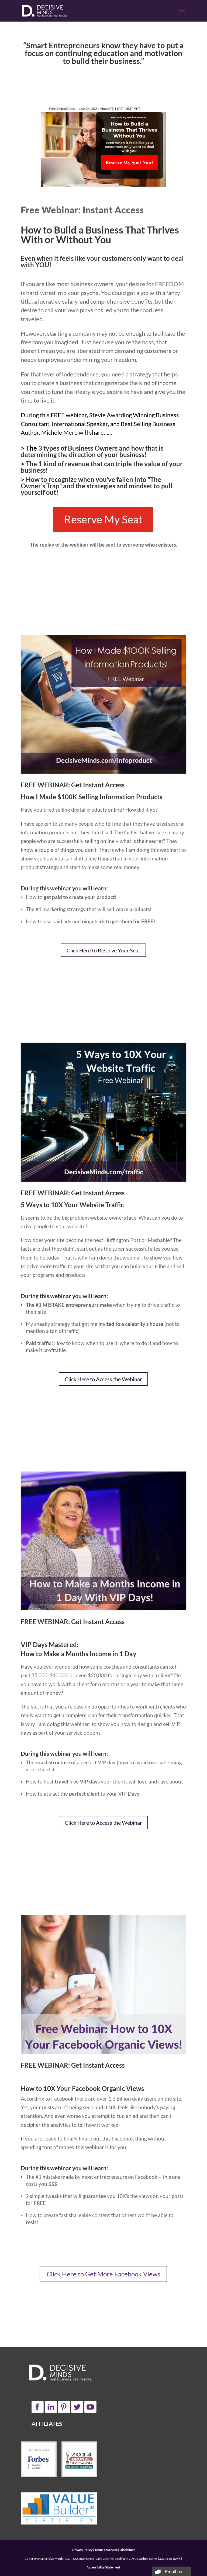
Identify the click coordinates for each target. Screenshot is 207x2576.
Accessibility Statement (103, 2567)
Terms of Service (106, 2550)
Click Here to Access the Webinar (103, 1379)
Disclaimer (127, 2550)
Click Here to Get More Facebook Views (103, 2274)
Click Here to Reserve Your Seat (103, 950)
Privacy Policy (82, 2550)
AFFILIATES (47, 2424)
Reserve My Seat (103, 519)
